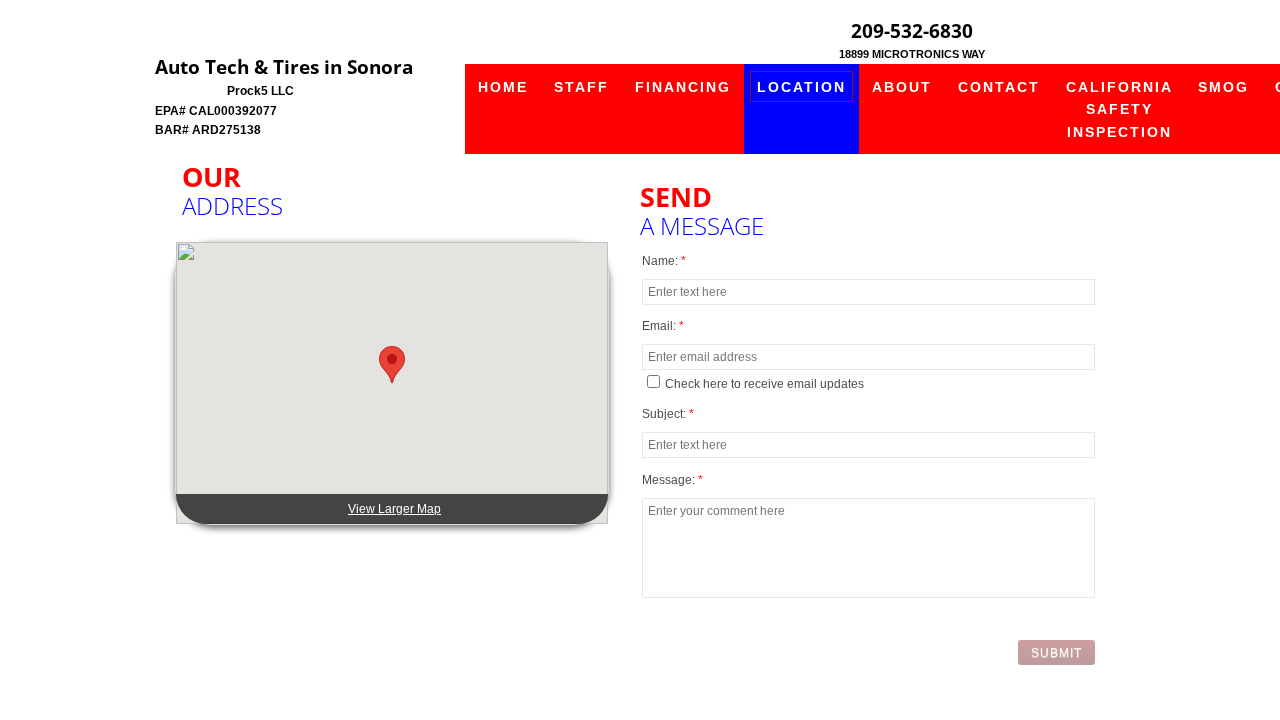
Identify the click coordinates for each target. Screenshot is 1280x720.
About (902, 87)
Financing (683, 87)
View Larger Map (394, 509)
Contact (999, 87)
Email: (663, 326)
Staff (581, 87)
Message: (672, 480)
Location (801, 87)
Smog (1223, 87)
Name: (664, 261)
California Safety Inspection (1119, 109)
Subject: (668, 414)
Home (503, 87)
